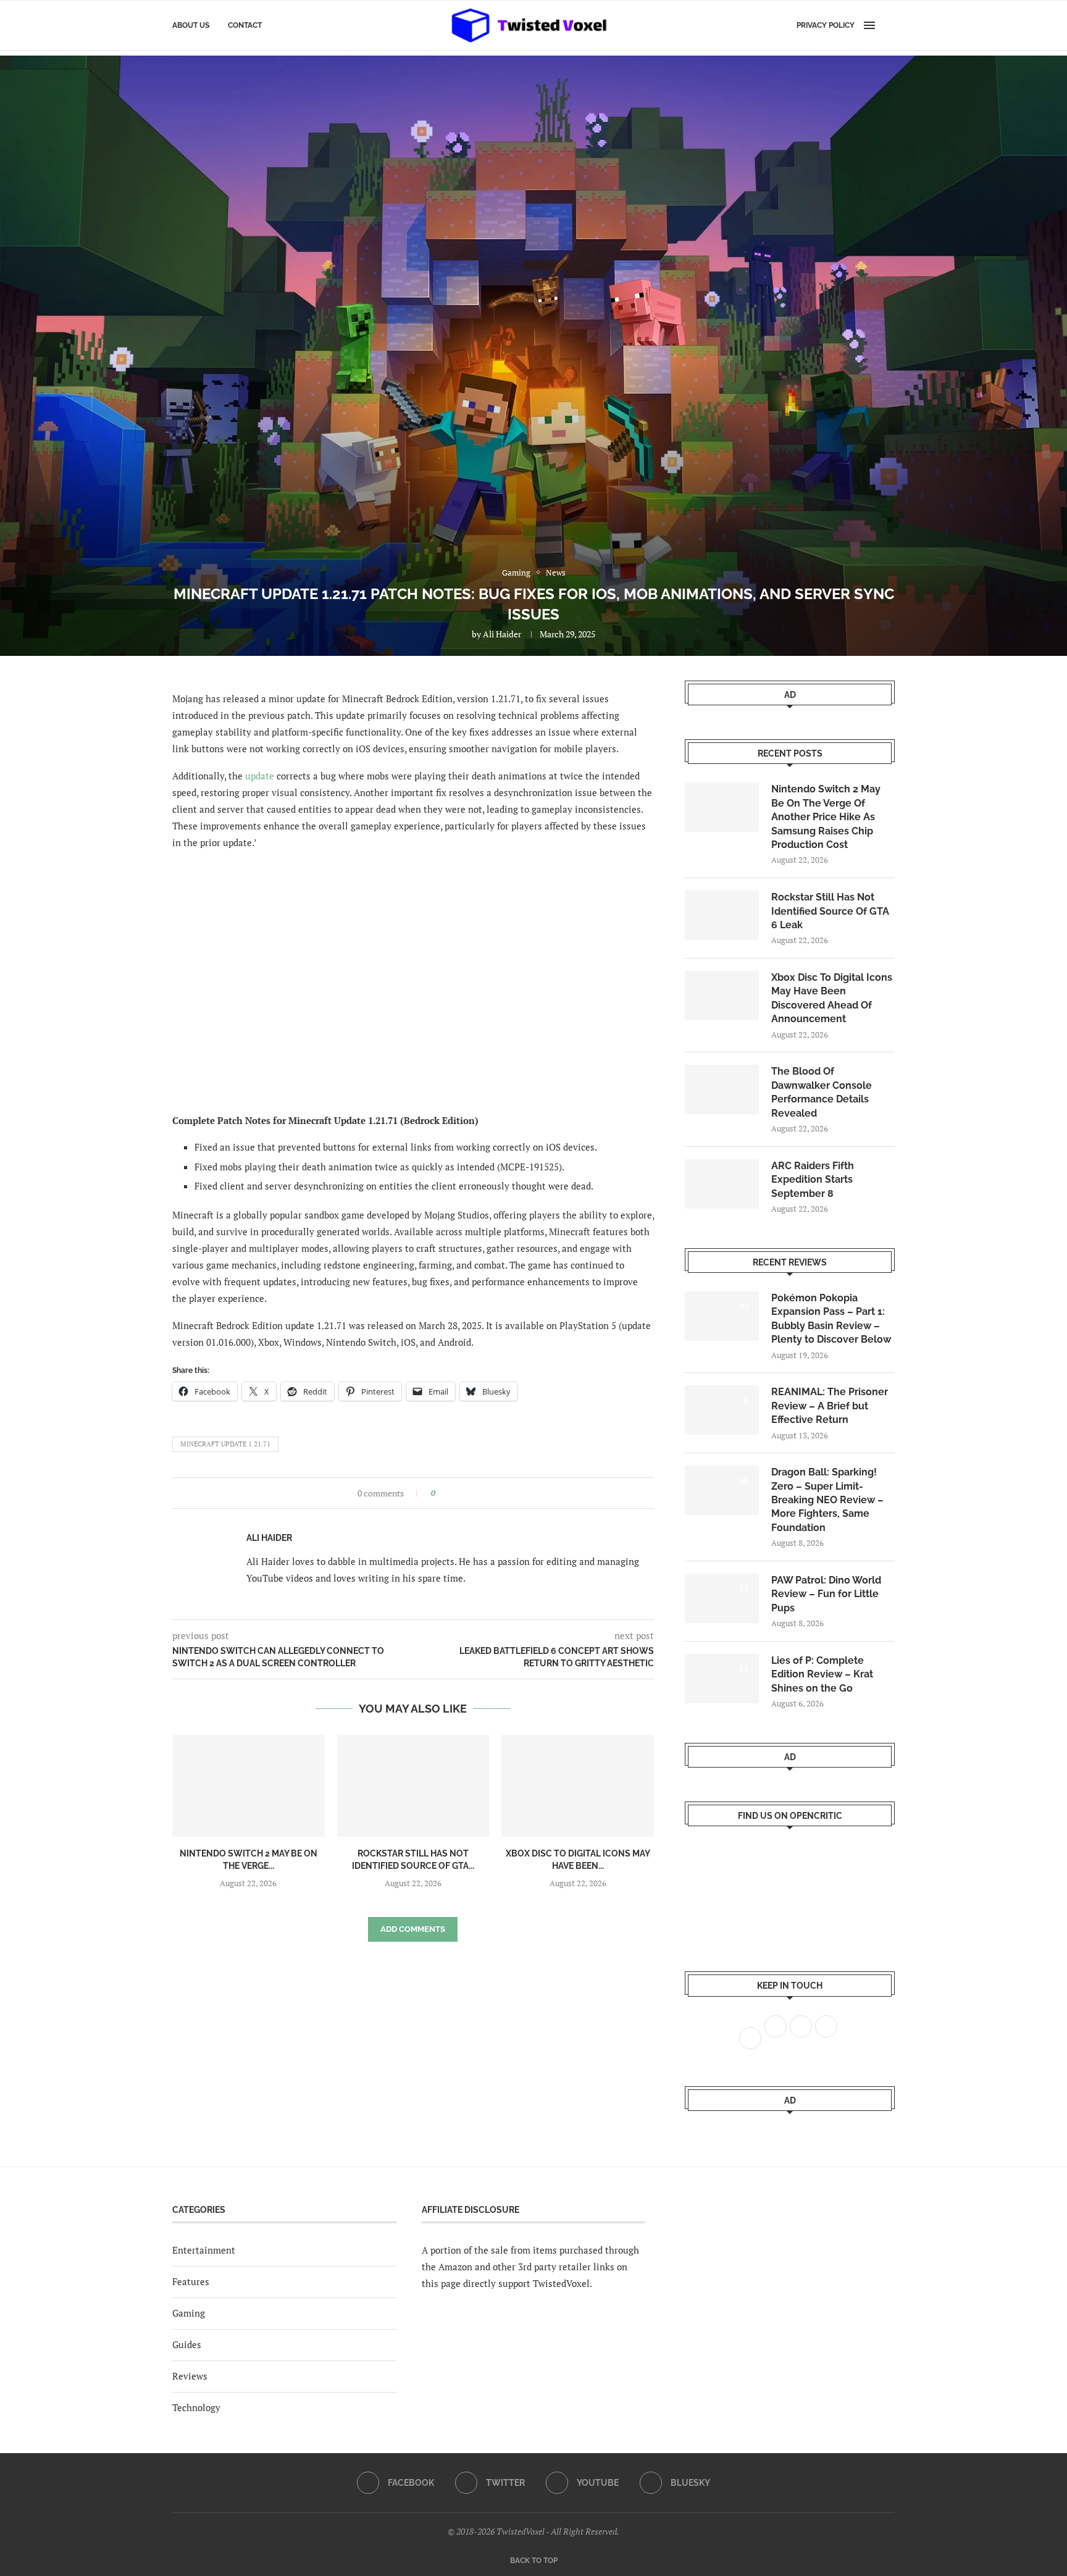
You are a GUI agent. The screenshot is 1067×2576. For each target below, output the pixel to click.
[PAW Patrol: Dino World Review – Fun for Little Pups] (722, 1598)
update (260, 776)
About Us (191, 25)
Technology (196, 2407)
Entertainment (204, 2250)
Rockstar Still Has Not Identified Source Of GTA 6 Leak (830, 911)
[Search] (889, 25)
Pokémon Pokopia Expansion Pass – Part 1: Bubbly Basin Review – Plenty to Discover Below (831, 1319)
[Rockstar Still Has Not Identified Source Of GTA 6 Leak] (413, 1785)
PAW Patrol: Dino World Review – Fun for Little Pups (826, 1594)
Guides (187, 2344)
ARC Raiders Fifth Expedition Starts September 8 (813, 1180)
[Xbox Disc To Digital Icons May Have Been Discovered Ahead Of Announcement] (578, 1785)
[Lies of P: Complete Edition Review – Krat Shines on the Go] (722, 1679)
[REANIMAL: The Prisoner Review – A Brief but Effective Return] (722, 1410)
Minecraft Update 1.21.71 (225, 1444)
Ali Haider (502, 634)
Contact (245, 25)
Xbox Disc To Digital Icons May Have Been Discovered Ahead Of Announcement (832, 998)
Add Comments (413, 1929)
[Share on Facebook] (449, 1493)
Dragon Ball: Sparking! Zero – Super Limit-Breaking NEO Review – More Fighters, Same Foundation (827, 1500)
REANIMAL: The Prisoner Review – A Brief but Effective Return (830, 1406)
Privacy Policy (826, 25)
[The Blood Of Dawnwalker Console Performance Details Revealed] (722, 1089)
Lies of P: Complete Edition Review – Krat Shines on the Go (822, 1674)
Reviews (190, 2376)
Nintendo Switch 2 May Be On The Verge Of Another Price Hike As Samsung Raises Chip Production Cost (826, 817)
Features (191, 2281)
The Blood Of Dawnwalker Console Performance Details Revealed (822, 1092)
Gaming (189, 2313)
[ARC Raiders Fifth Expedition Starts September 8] (722, 1184)
